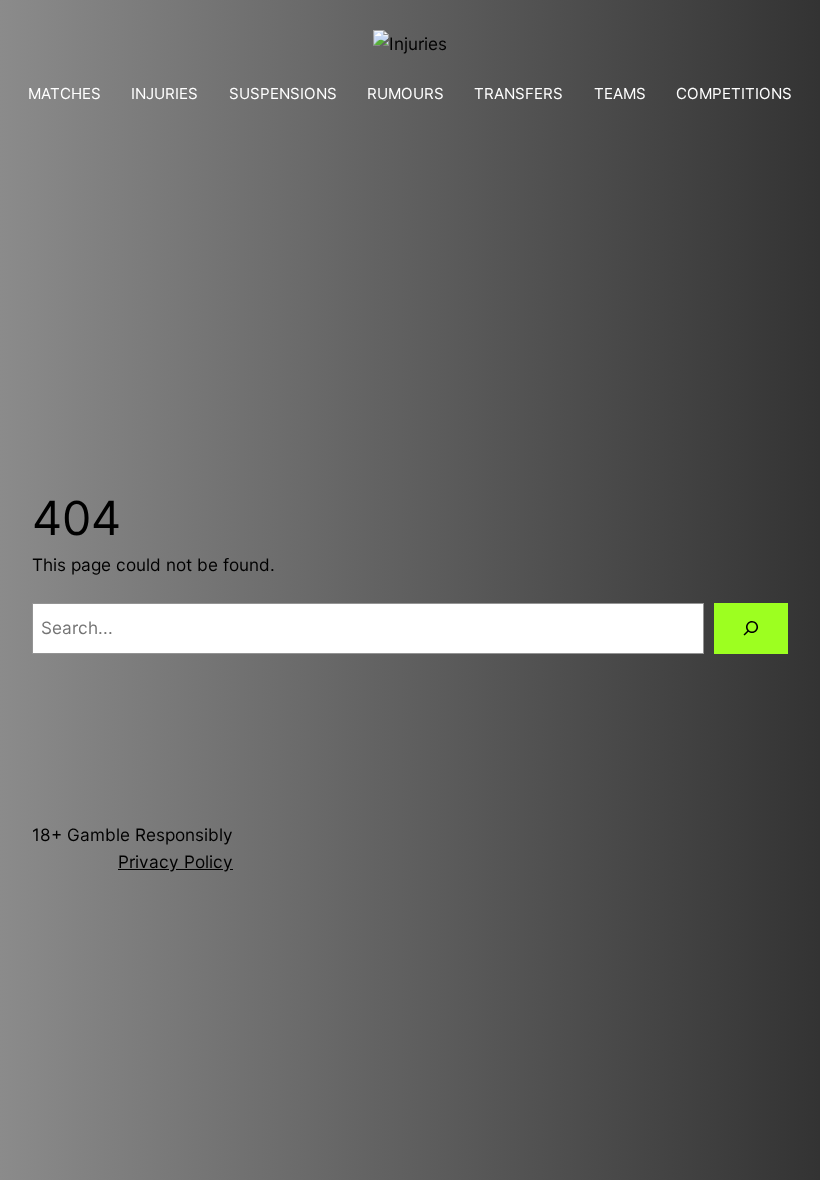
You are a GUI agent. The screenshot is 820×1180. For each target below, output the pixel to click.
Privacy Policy (175, 861)
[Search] (751, 628)
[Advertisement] (410, 270)
